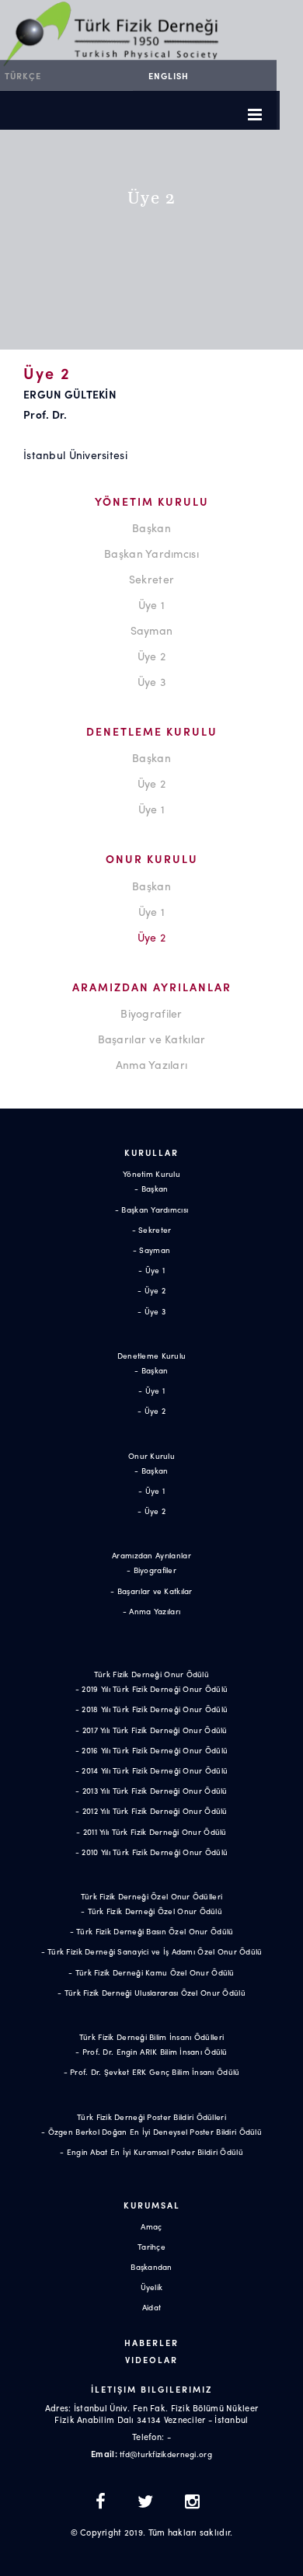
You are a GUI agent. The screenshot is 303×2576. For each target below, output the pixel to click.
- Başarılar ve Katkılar (151, 1591)
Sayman (152, 630)
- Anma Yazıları (151, 1611)
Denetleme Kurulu (151, 1356)
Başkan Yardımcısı (151, 553)
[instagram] (192, 2503)
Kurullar (151, 1152)
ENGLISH (169, 75)
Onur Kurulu (151, 1456)
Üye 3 (151, 681)
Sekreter (151, 579)
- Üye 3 (151, 1311)
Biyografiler (151, 1013)
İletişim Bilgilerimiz (151, 2389)
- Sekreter (152, 1230)
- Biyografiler (151, 1570)
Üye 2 (151, 656)
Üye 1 (151, 604)
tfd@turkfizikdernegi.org (166, 2454)
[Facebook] (105, 2503)
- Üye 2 (151, 1290)
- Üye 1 (151, 1270)
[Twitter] (150, 2503)
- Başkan (151, 1189)
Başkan (151, 527)
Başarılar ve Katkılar (152, 1039)
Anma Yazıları (152, 1064)
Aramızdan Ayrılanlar (151, 1555)
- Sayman (151, 1250)
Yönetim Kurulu (151, 1174)
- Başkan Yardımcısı (151, 1210)
